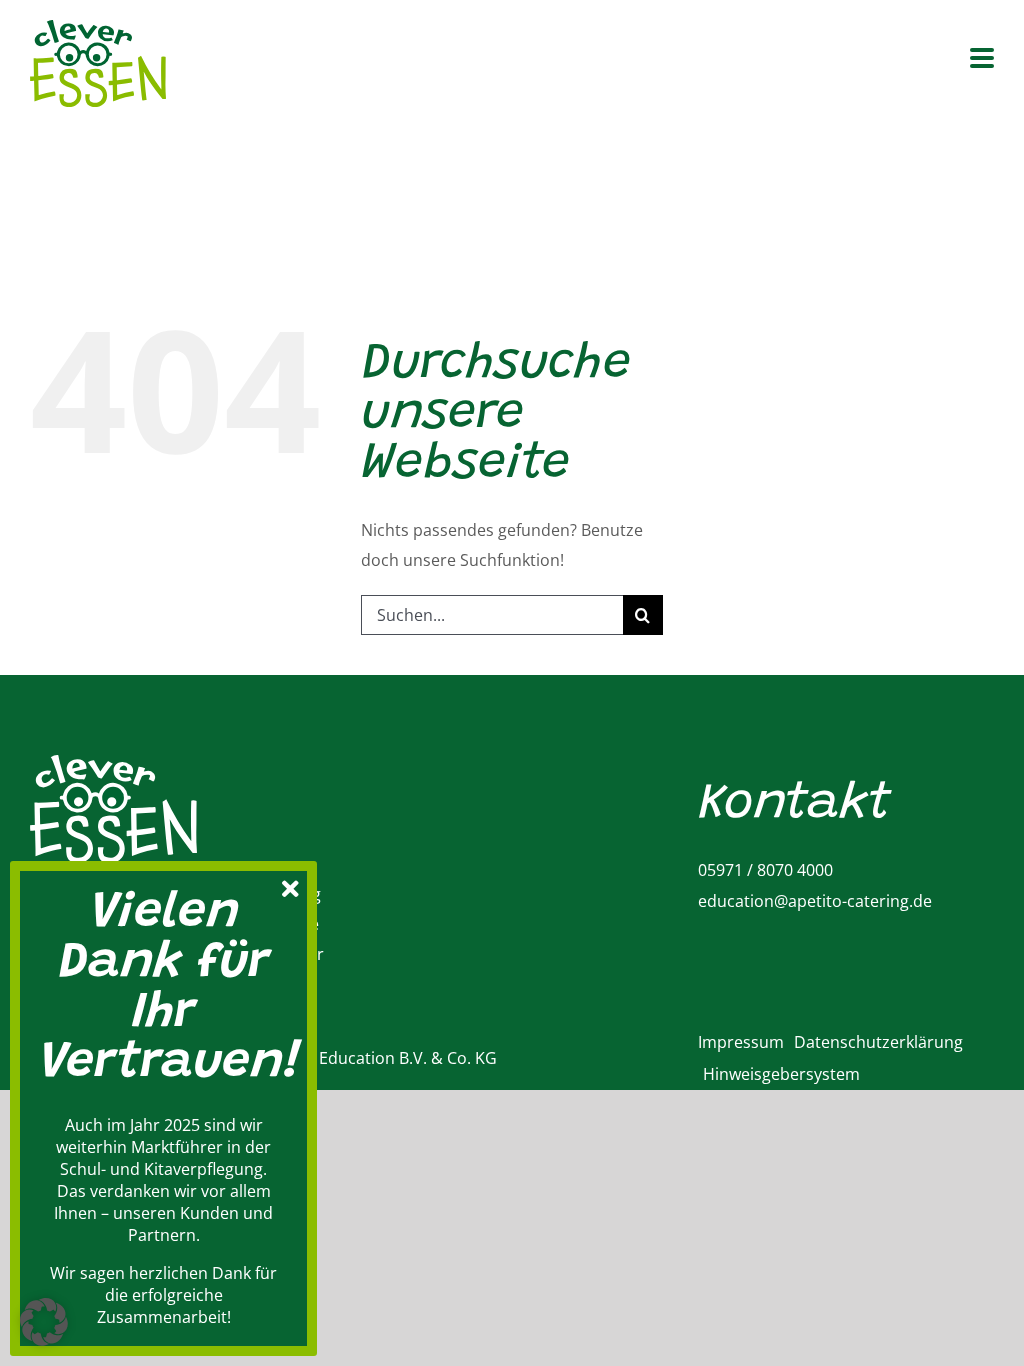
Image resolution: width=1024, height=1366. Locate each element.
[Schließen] (290, 886)
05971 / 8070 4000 (765, 870)
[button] (44, 1322)
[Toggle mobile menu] (982, 59)
